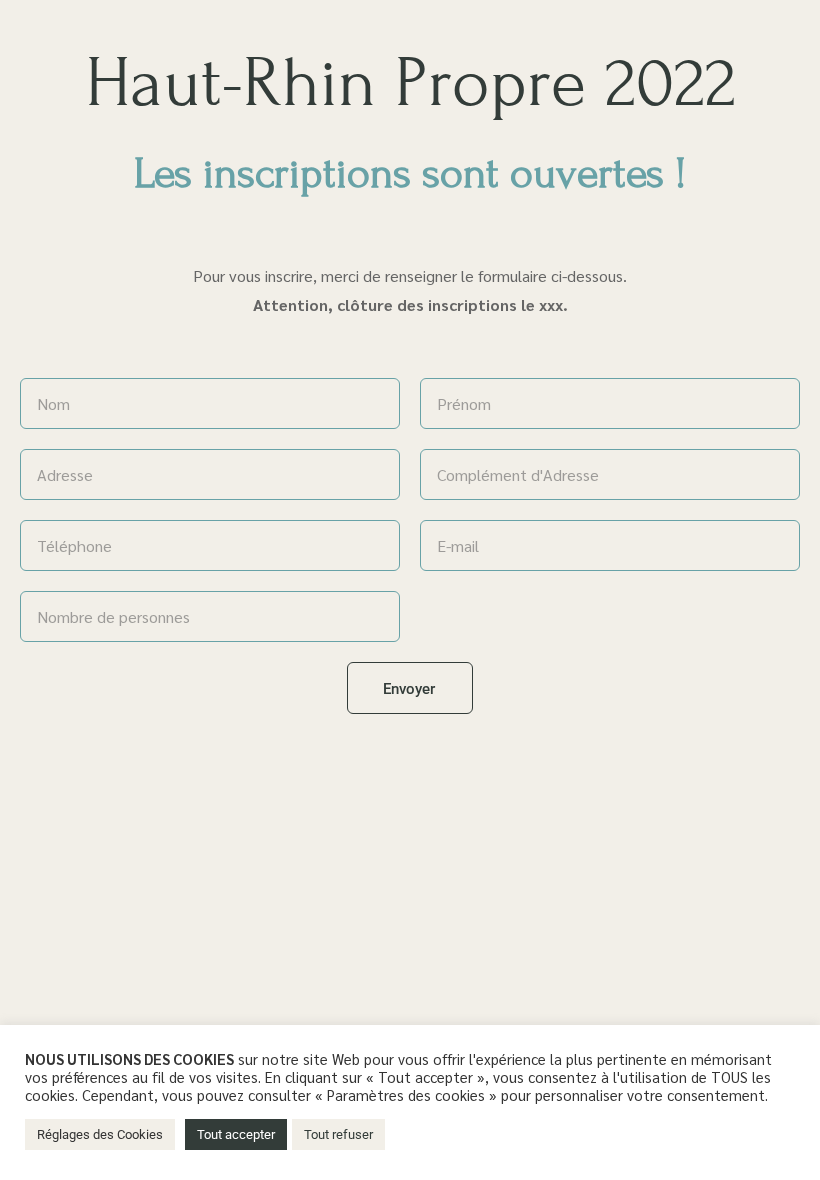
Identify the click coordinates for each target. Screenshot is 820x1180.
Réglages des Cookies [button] (100, 1134)
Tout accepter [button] (236, 1134)
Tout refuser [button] (338, 1134)
